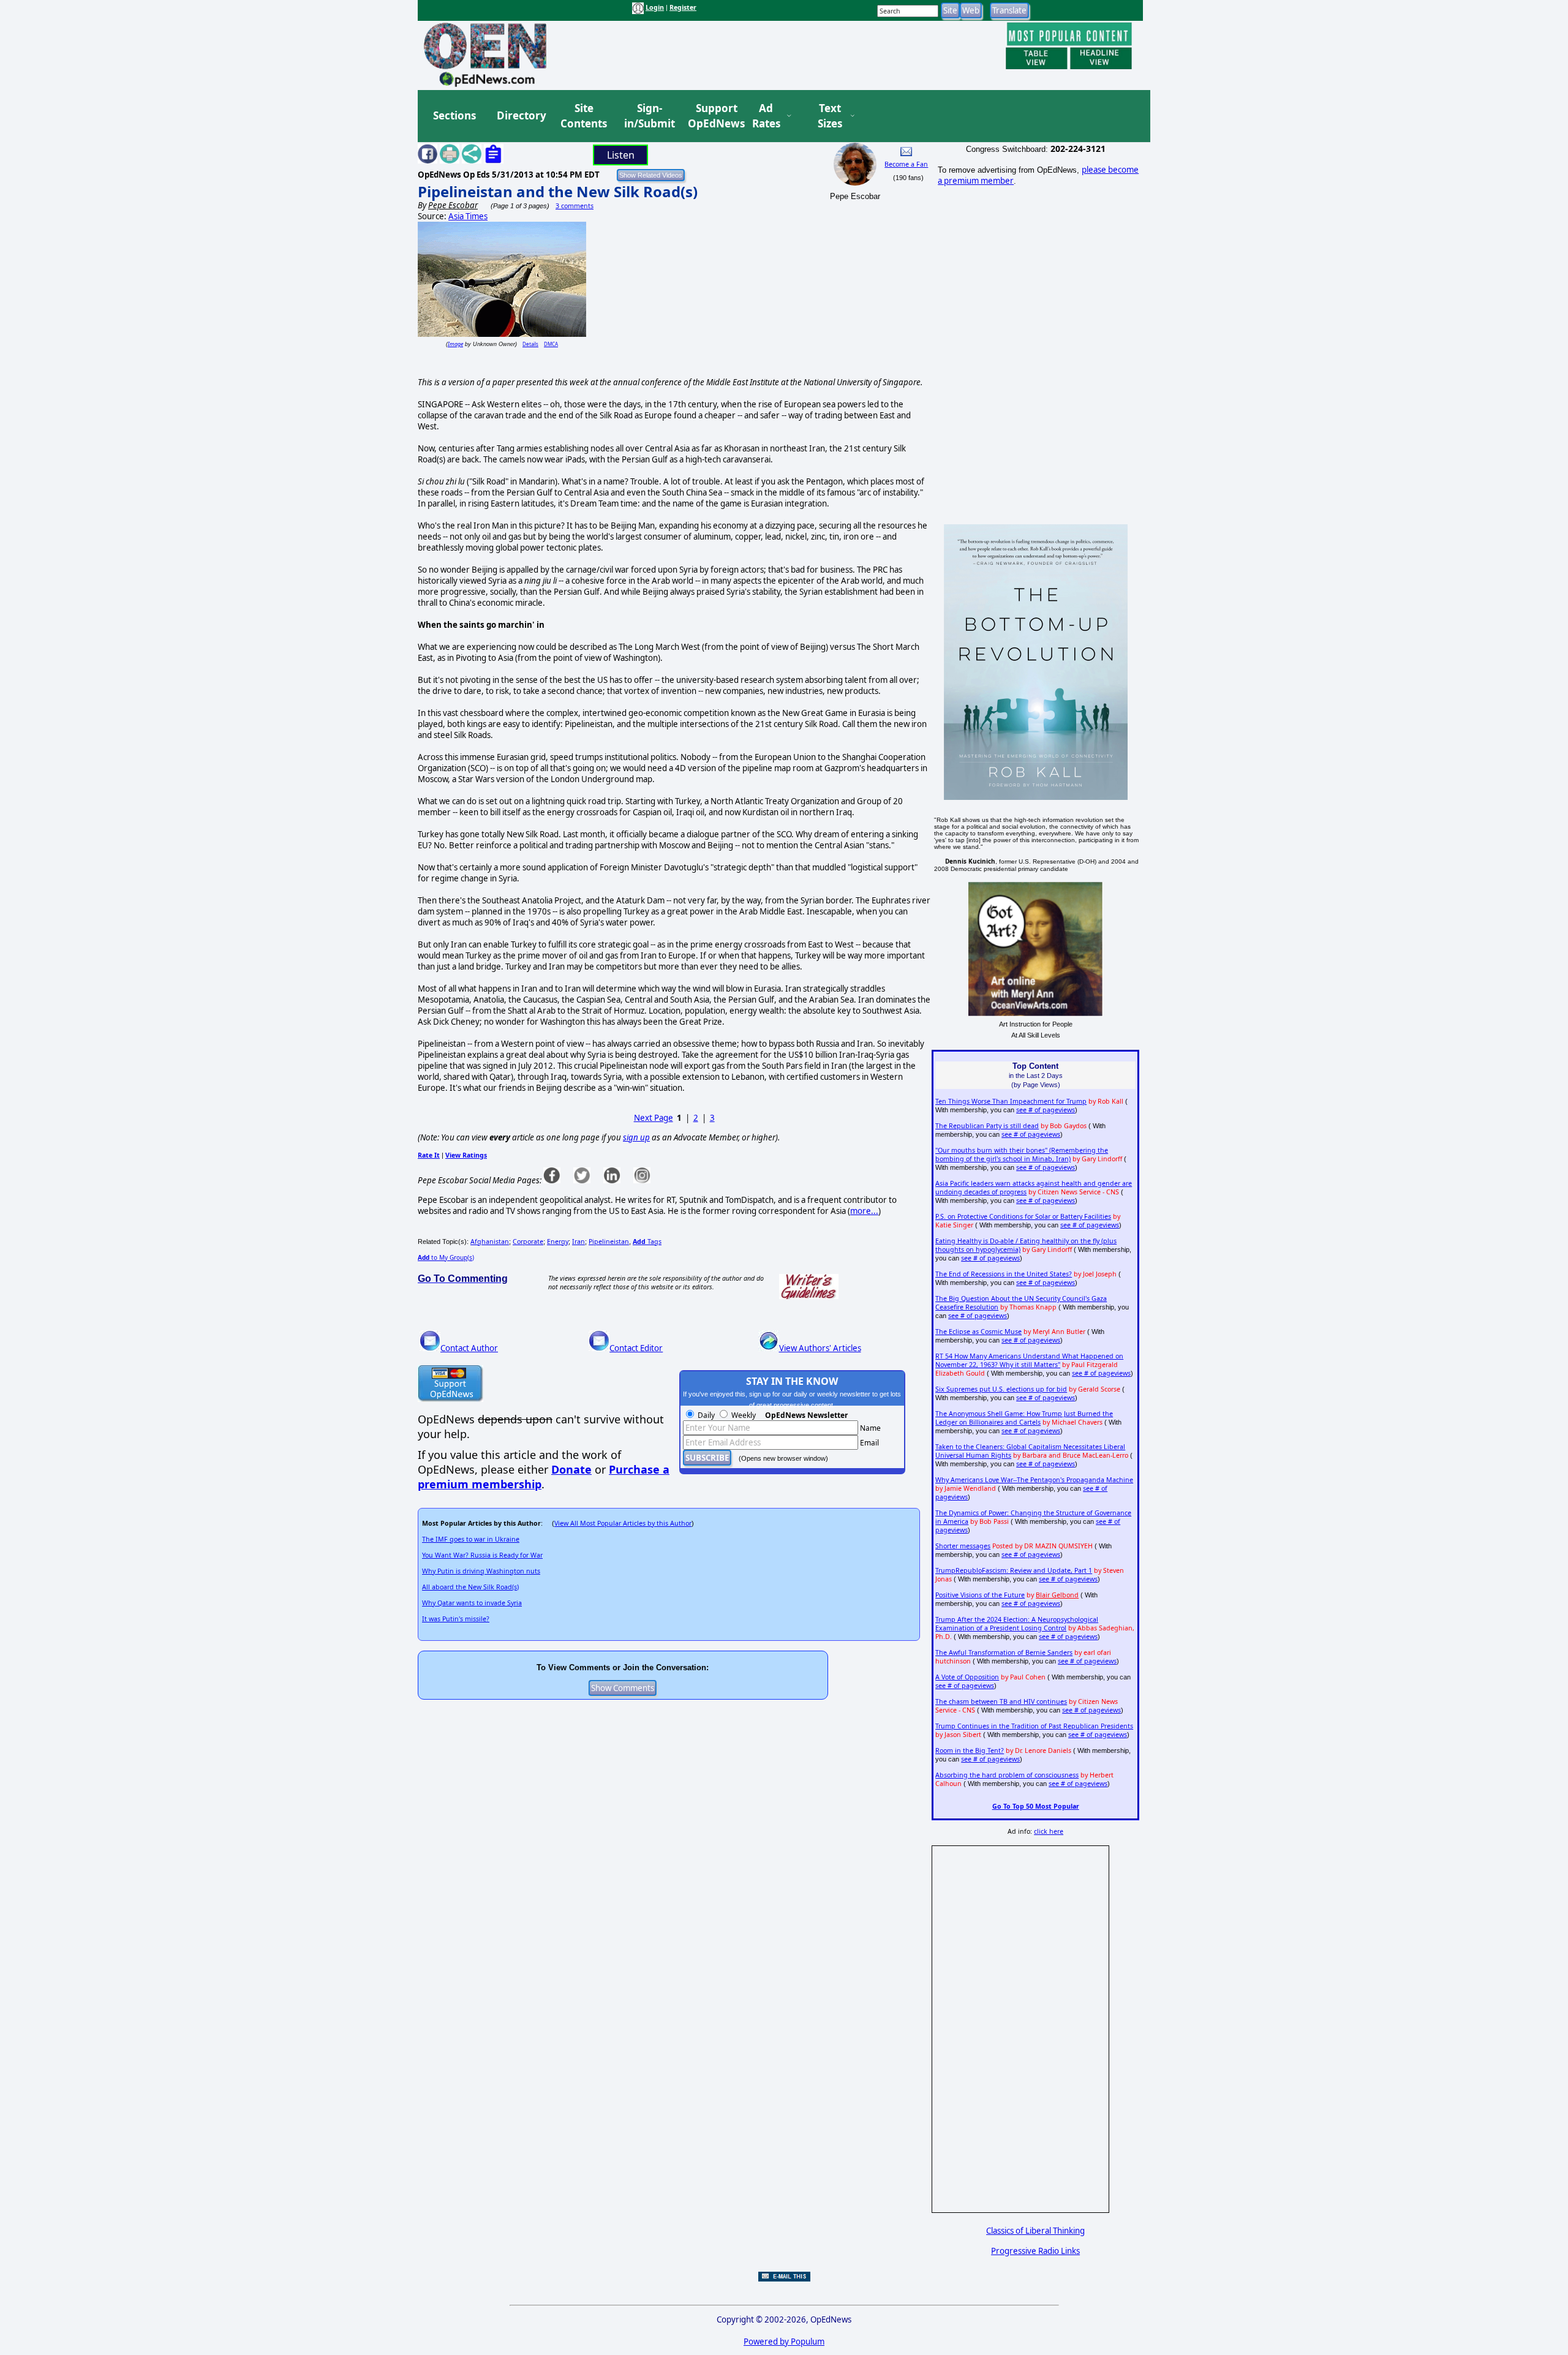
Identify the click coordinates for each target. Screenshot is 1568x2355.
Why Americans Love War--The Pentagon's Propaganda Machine (1034, 1480)
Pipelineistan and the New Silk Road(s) (558, 191)
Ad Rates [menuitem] (766, 116)
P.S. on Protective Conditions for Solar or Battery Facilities (1023, 1216)
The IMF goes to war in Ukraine (471, 1539)
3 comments (575, 206)
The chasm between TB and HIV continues (1001, 1701)
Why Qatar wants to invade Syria (472, 1603)
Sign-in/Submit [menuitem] (648, 116)
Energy (558, 1242)
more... (864, 1211)
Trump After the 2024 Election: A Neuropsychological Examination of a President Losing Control (1017, 1624)
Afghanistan (490, 1242)
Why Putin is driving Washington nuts (481, 1571)
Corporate (528, 1242)
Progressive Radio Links (1035, 2251)
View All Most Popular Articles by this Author (623, 1523)
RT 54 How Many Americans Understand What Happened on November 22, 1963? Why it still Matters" (1029, 1360)
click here (1049, 1831)
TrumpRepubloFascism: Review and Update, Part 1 (1014, 1570)
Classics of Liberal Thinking (1035, 2231)
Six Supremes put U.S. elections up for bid (1001, 1389)
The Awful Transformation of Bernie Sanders (1004, 1652)
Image (455, 344)
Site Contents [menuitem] (584, 116)
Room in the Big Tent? (970, 1750)
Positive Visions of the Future (980, 1595)
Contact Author (469, 1348)
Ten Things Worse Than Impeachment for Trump (1011, 1101)
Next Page (654, 1118)
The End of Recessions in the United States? (1004, 1274)
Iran (579, 1242)
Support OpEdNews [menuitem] (712, 116)
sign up (636, 1137)
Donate (571, 1469)
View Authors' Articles (820, 1348)
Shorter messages (963, 1546)
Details (530, 344)
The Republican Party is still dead (987, 1126)
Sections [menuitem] (454, 115)
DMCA (551, 344)
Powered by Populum (784, 2342)
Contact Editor (636, 1348)
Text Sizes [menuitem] (830, 116)
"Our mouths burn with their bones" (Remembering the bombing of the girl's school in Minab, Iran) (1022, 1155)
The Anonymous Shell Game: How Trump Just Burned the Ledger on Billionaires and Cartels (1024, 1418)
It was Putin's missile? (456, 1619)
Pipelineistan (609, 1242)
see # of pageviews (1046, 1110)
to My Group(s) (446, 1257)
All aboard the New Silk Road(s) (470, 1587)
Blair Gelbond (1057, 1595)
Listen (621, 155)
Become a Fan (906, 164)
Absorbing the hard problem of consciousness (1007, 1775)
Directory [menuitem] (521, 115)
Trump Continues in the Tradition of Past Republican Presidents (1034, 1726)
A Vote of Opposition (967, 1677)
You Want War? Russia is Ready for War (482, 1555)
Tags (647, 1242)
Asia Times (468, 216)
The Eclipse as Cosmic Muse (978, 1332)
